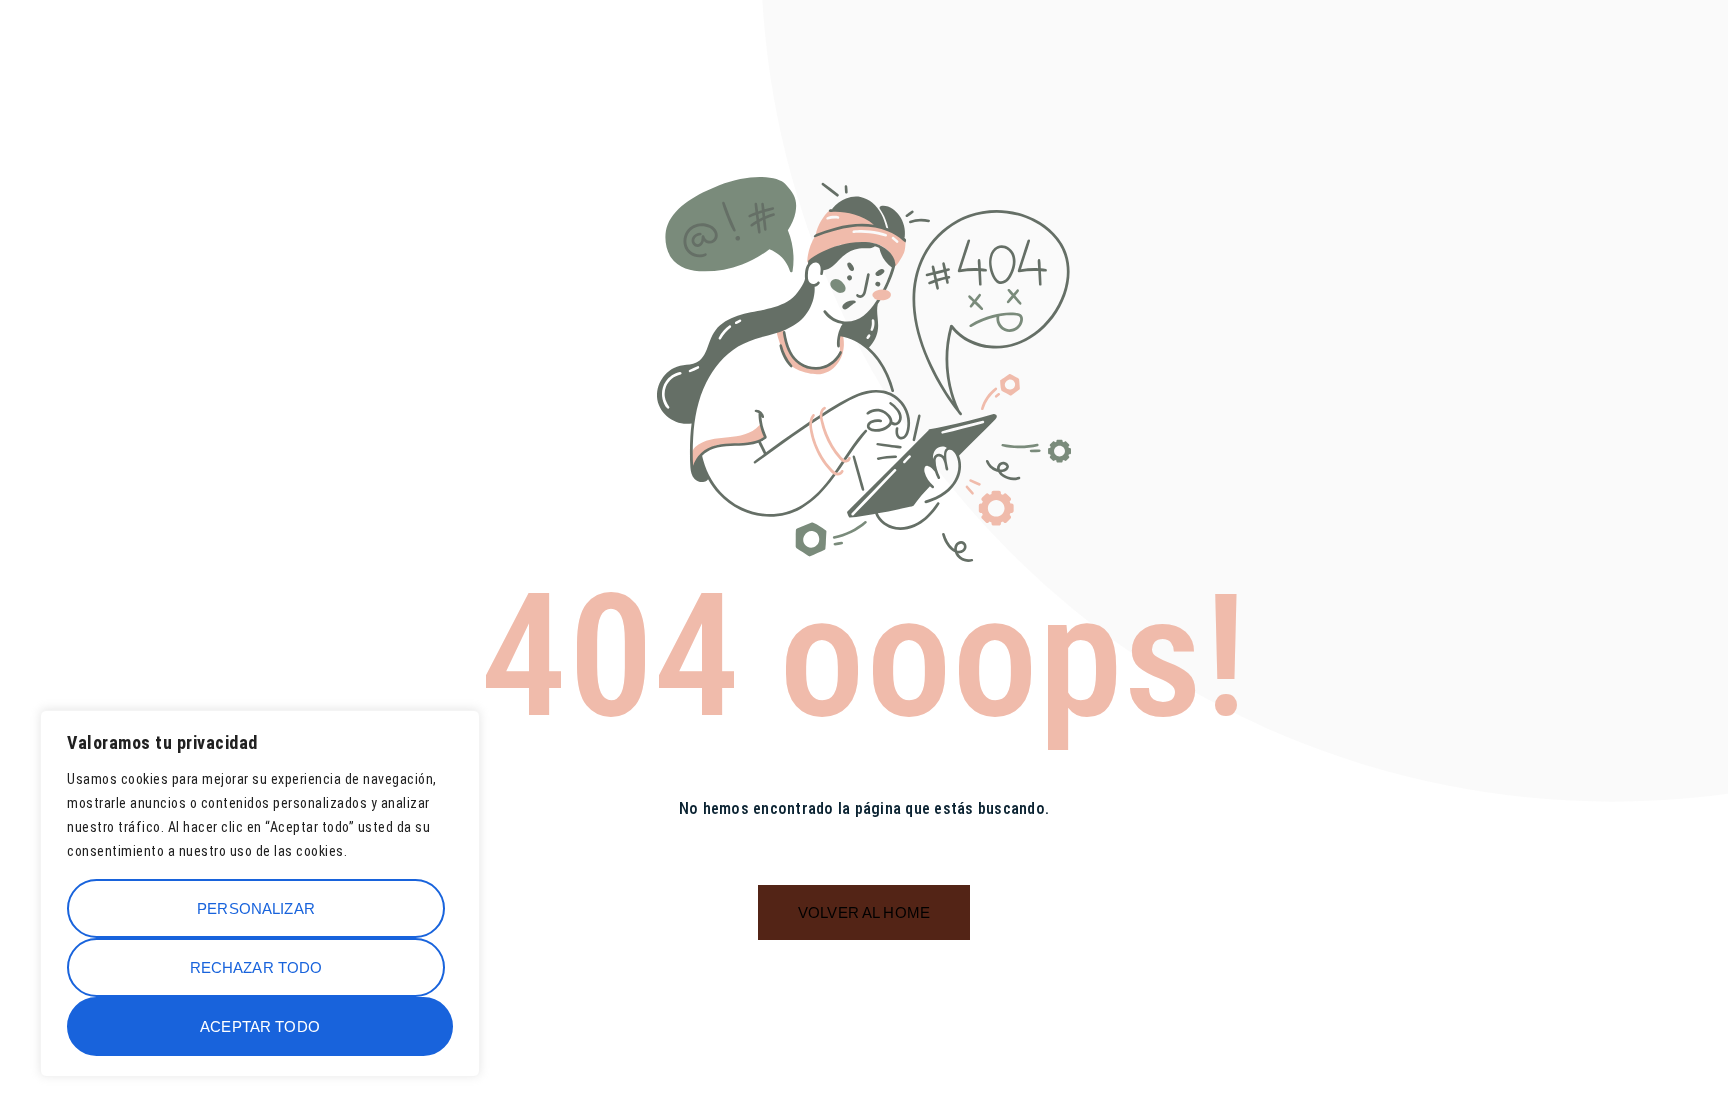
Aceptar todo (260, 1026)
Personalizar (256, 908)
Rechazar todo (256, 967)
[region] (260, 893)
